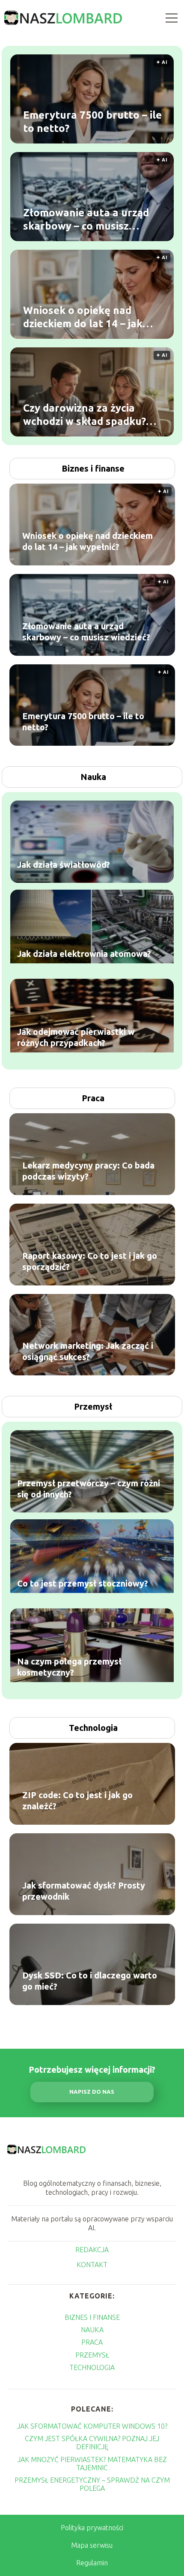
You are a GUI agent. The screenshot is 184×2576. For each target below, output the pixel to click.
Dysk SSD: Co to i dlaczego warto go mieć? (90, 1981)
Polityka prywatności (92, 2528)
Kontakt (92, 2265)
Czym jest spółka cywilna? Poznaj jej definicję (92, 2443)
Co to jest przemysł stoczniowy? (83, 1583)
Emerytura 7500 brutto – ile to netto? (92, 121)
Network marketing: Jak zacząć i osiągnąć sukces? (88, 1351)
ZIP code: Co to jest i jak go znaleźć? (77, 1801)
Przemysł (93, 1406)
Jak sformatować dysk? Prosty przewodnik (84, 1891)
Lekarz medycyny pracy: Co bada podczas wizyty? (88, 1171)
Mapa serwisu (92, 2545)
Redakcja (92, 2250)
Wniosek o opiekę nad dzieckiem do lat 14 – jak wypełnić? (83, 317)
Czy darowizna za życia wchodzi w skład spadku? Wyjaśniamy (85, 415)
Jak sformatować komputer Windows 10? (92, 2426)
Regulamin (92, 2563)
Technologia (93, 1728)
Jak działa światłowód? (64, 864)
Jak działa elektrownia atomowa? (84, 953)
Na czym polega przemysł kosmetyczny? (69, 1666)
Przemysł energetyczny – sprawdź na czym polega (92, 2484)
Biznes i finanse (93, 468)
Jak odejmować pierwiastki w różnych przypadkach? (76, 1037)
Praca (93, 1098)
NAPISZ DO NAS (92, 2092)
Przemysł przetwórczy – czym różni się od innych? (89, 1488)
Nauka (93, 777)
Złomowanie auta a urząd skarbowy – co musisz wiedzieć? (86, 219)
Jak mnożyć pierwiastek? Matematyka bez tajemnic (92, 2464)
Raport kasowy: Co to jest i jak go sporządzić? (90, 1261)
